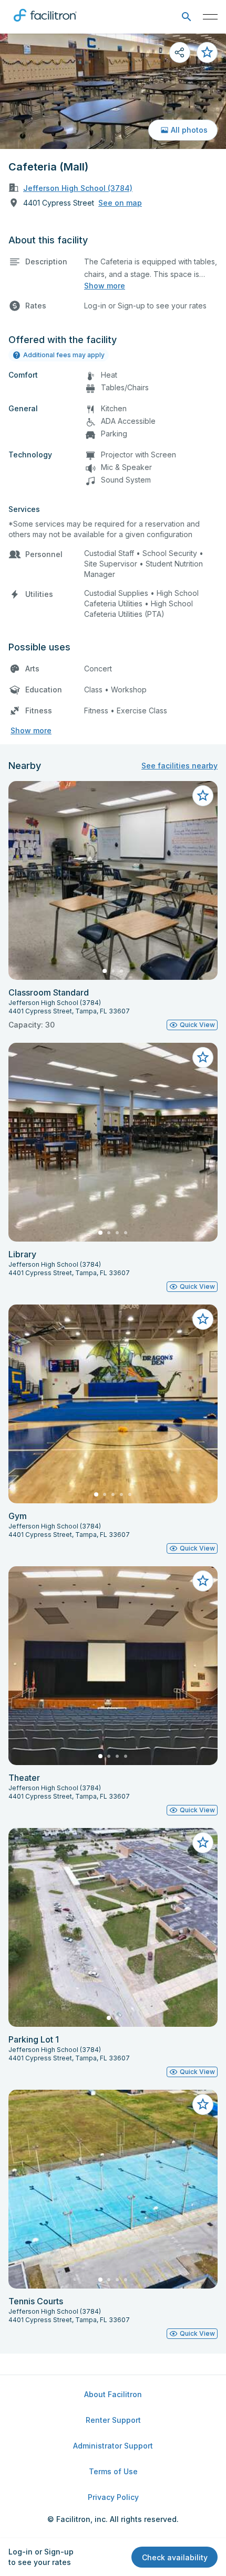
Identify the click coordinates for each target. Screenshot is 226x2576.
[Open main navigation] (210, 17)
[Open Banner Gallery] (113, 91)
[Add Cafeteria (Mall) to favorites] (207, 52)
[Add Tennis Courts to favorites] (203, 2104)
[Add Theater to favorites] (203, 1581)
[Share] (180, 52)
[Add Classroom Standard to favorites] (203, 796)
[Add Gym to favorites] (203, 1319)
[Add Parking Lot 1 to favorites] (203, 1843)
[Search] (186, 17)
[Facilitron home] (45, 24)
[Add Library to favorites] (203, 1057)
